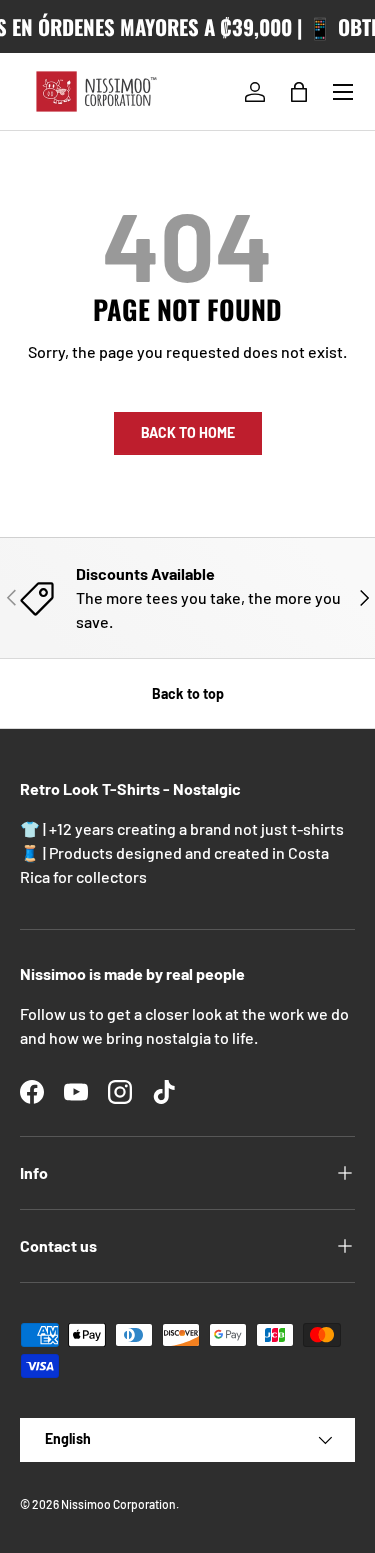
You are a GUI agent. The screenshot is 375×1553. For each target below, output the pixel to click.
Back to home (188, 432)
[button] (299, 92)
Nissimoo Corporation (118, 1504)
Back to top (188, 693)
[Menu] (343, 92)
